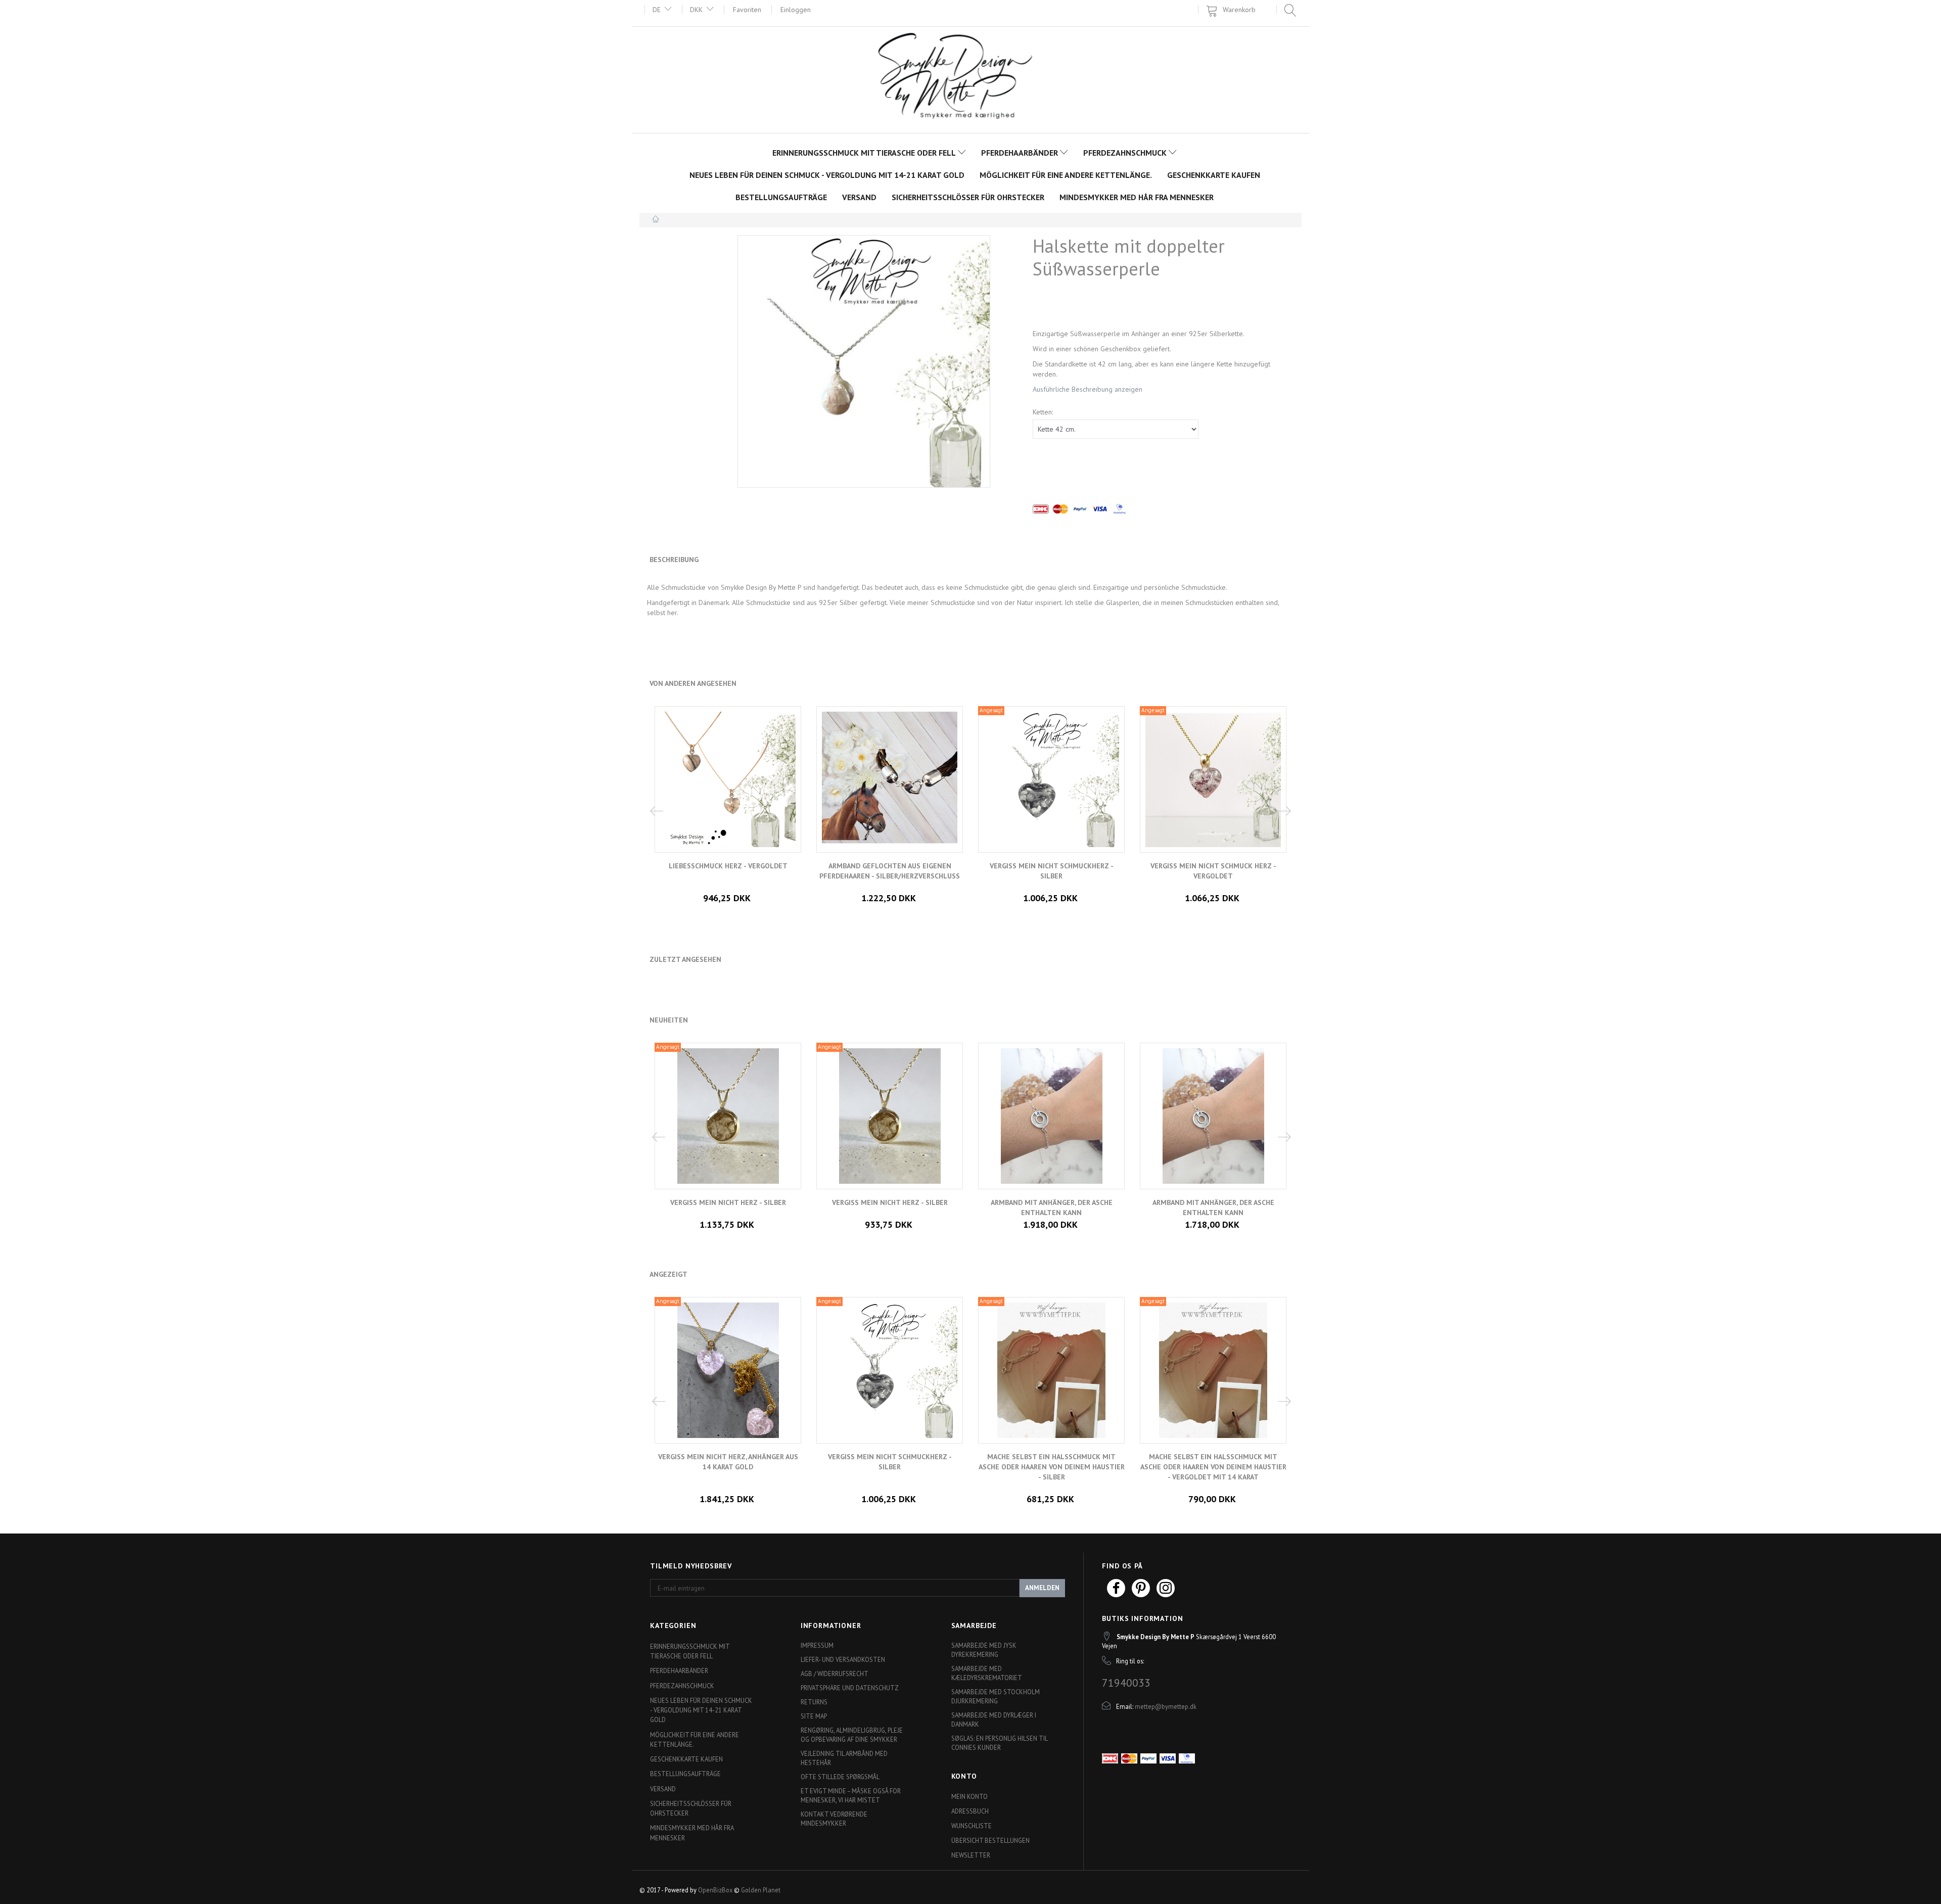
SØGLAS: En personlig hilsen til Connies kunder (999, 1743)
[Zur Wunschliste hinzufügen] (735, 1479)
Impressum (817, 1645)
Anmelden (1042, 1588)
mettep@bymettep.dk (1166, 1706)
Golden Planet (761, 1890)
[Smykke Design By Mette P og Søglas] (971, 79)
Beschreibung (674, 560)
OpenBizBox (715, 1890)
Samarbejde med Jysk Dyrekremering (984, 1650)
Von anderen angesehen (693, 683)
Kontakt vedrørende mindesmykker (834, 1819)
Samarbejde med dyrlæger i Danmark (994, 1720)
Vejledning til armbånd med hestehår (844, 1758)
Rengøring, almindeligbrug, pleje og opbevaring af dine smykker (852, 1735)
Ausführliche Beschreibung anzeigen (1088, 389)
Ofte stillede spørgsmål (840, 1777)
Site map (814, 1716)
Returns (814, 1702)
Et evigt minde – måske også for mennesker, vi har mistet (851, 1795)
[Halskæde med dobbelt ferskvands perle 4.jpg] (864, 361)
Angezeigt (668, 1274)
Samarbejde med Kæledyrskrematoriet (987, 1673)
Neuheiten (669, 1020)
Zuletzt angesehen (685, 959)
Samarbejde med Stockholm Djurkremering (996, 1696)
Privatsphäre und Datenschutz (850, 1688)
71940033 (1126, 1683)
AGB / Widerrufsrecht (835, 1674)
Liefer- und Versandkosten (843, 1659)
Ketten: (1043, 412)
